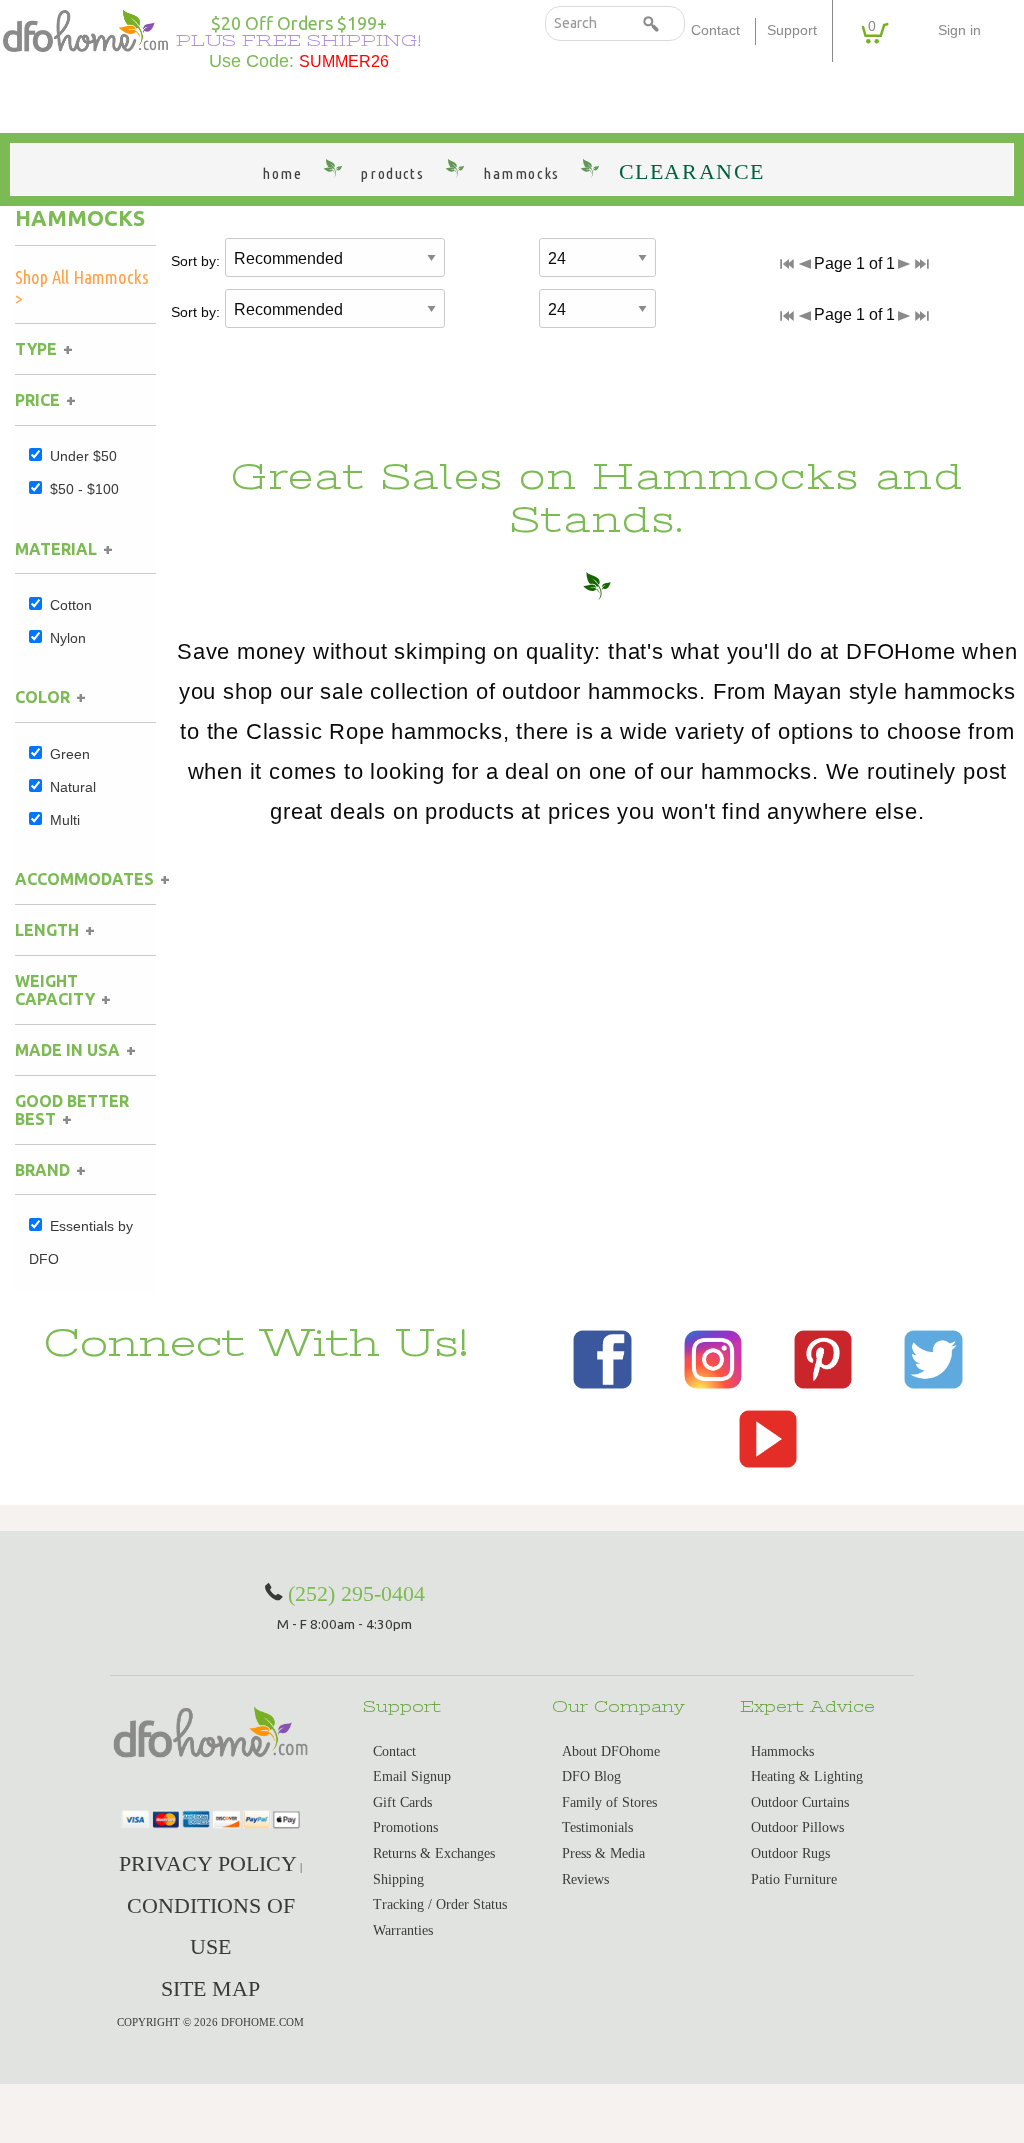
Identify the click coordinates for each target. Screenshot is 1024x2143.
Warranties (403, 1930)
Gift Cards (402, 1802)
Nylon (68, 638)
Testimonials (597, 1827)
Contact (715, 30)
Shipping (398, 1879)
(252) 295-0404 (356, 1593)
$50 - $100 (84, 489)
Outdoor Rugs (790, 1853)
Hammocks (80, 218)
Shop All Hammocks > (82, 287)
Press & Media (603, 1853)
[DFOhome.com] (85, 28)
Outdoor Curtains (800, 1802)
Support (792, 30)
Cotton (71, 605)
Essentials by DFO (81, 1242)
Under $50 (83, 456)
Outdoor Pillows (797, 1827)
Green (70, 754)
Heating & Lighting (807, 1776)
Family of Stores (609, 1802)
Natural (73, 787)
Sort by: (195, 261)
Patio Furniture (794, 1879)
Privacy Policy (208, 1863)
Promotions (405, 1827)
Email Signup (412, 1776)
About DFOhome (611, 1751)
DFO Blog (591, 1776)
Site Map (210, 1988)
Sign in (959, 30)
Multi (65, 820)
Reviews (585, 1879)
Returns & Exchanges (434, 1853)
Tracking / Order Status (440, 1904)
